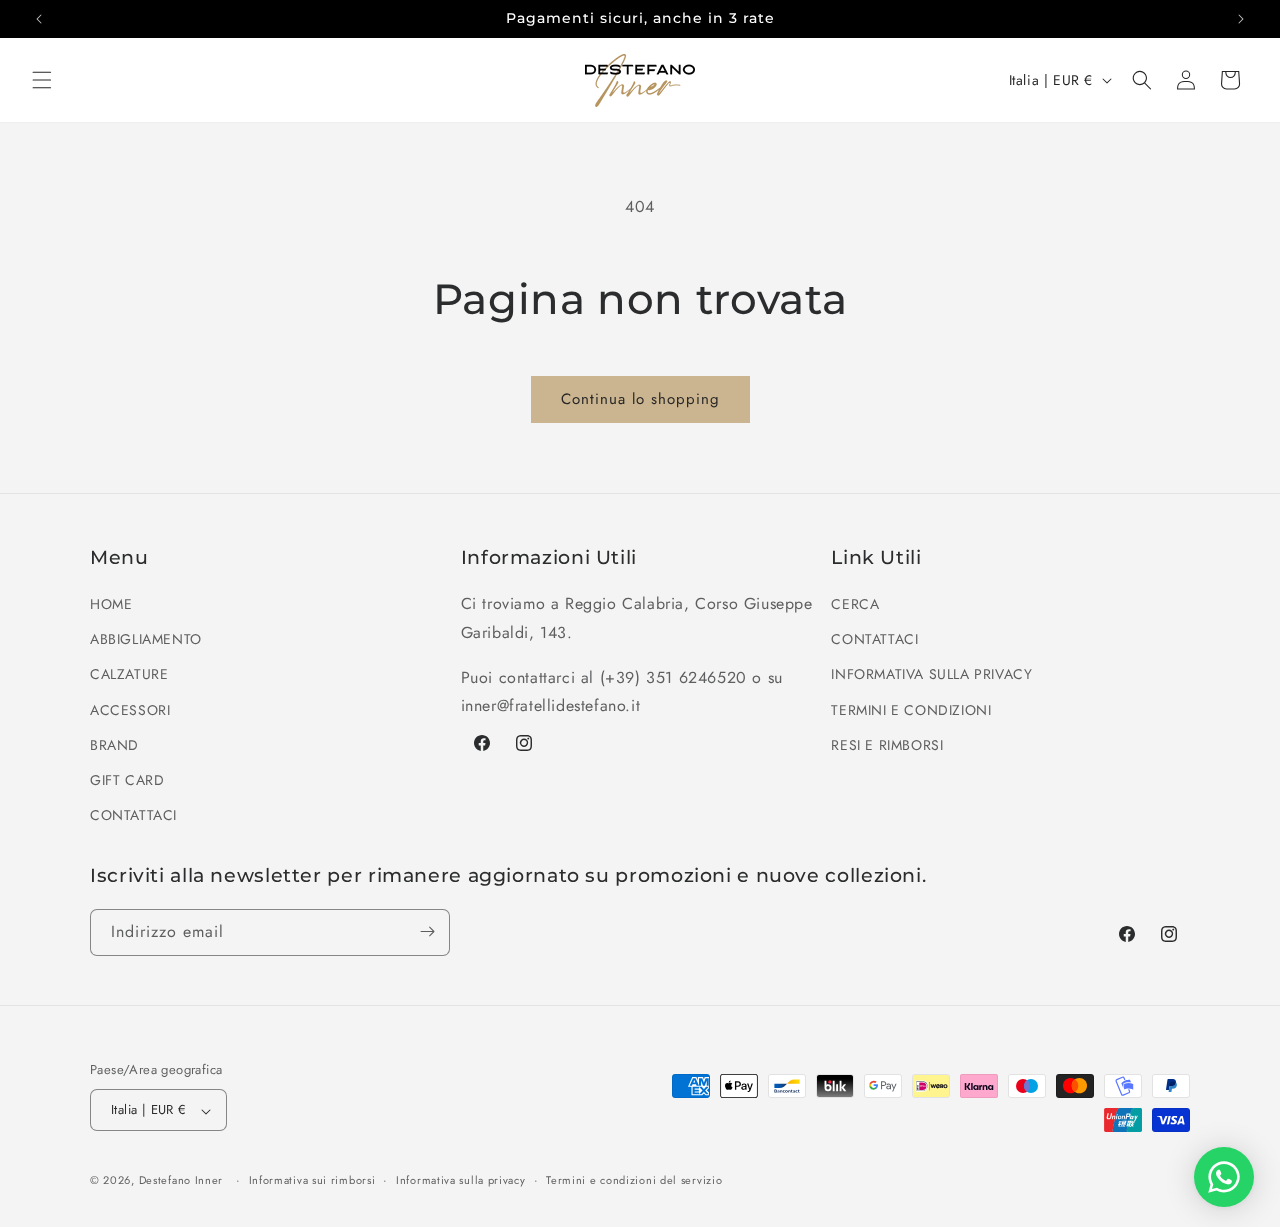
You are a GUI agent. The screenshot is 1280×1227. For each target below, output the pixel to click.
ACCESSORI (130, 710)
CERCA (855, 605)
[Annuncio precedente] (39, 19)
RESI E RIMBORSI (887, 745)
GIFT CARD (127, 780)
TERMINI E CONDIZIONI (911, 710)
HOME (111, 605)
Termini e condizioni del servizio (634, 1180)
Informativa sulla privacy (461, 1180)
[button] (42, 80)
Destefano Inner (181, 1181)
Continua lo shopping (640, 399)
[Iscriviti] (427, 931)
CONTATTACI (133, 816)
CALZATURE (129, 675)
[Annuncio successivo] (1241, 19)
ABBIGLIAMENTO (146, 640)
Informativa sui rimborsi (312, 1180)
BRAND (114, 745)
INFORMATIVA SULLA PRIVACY (931, 675)
